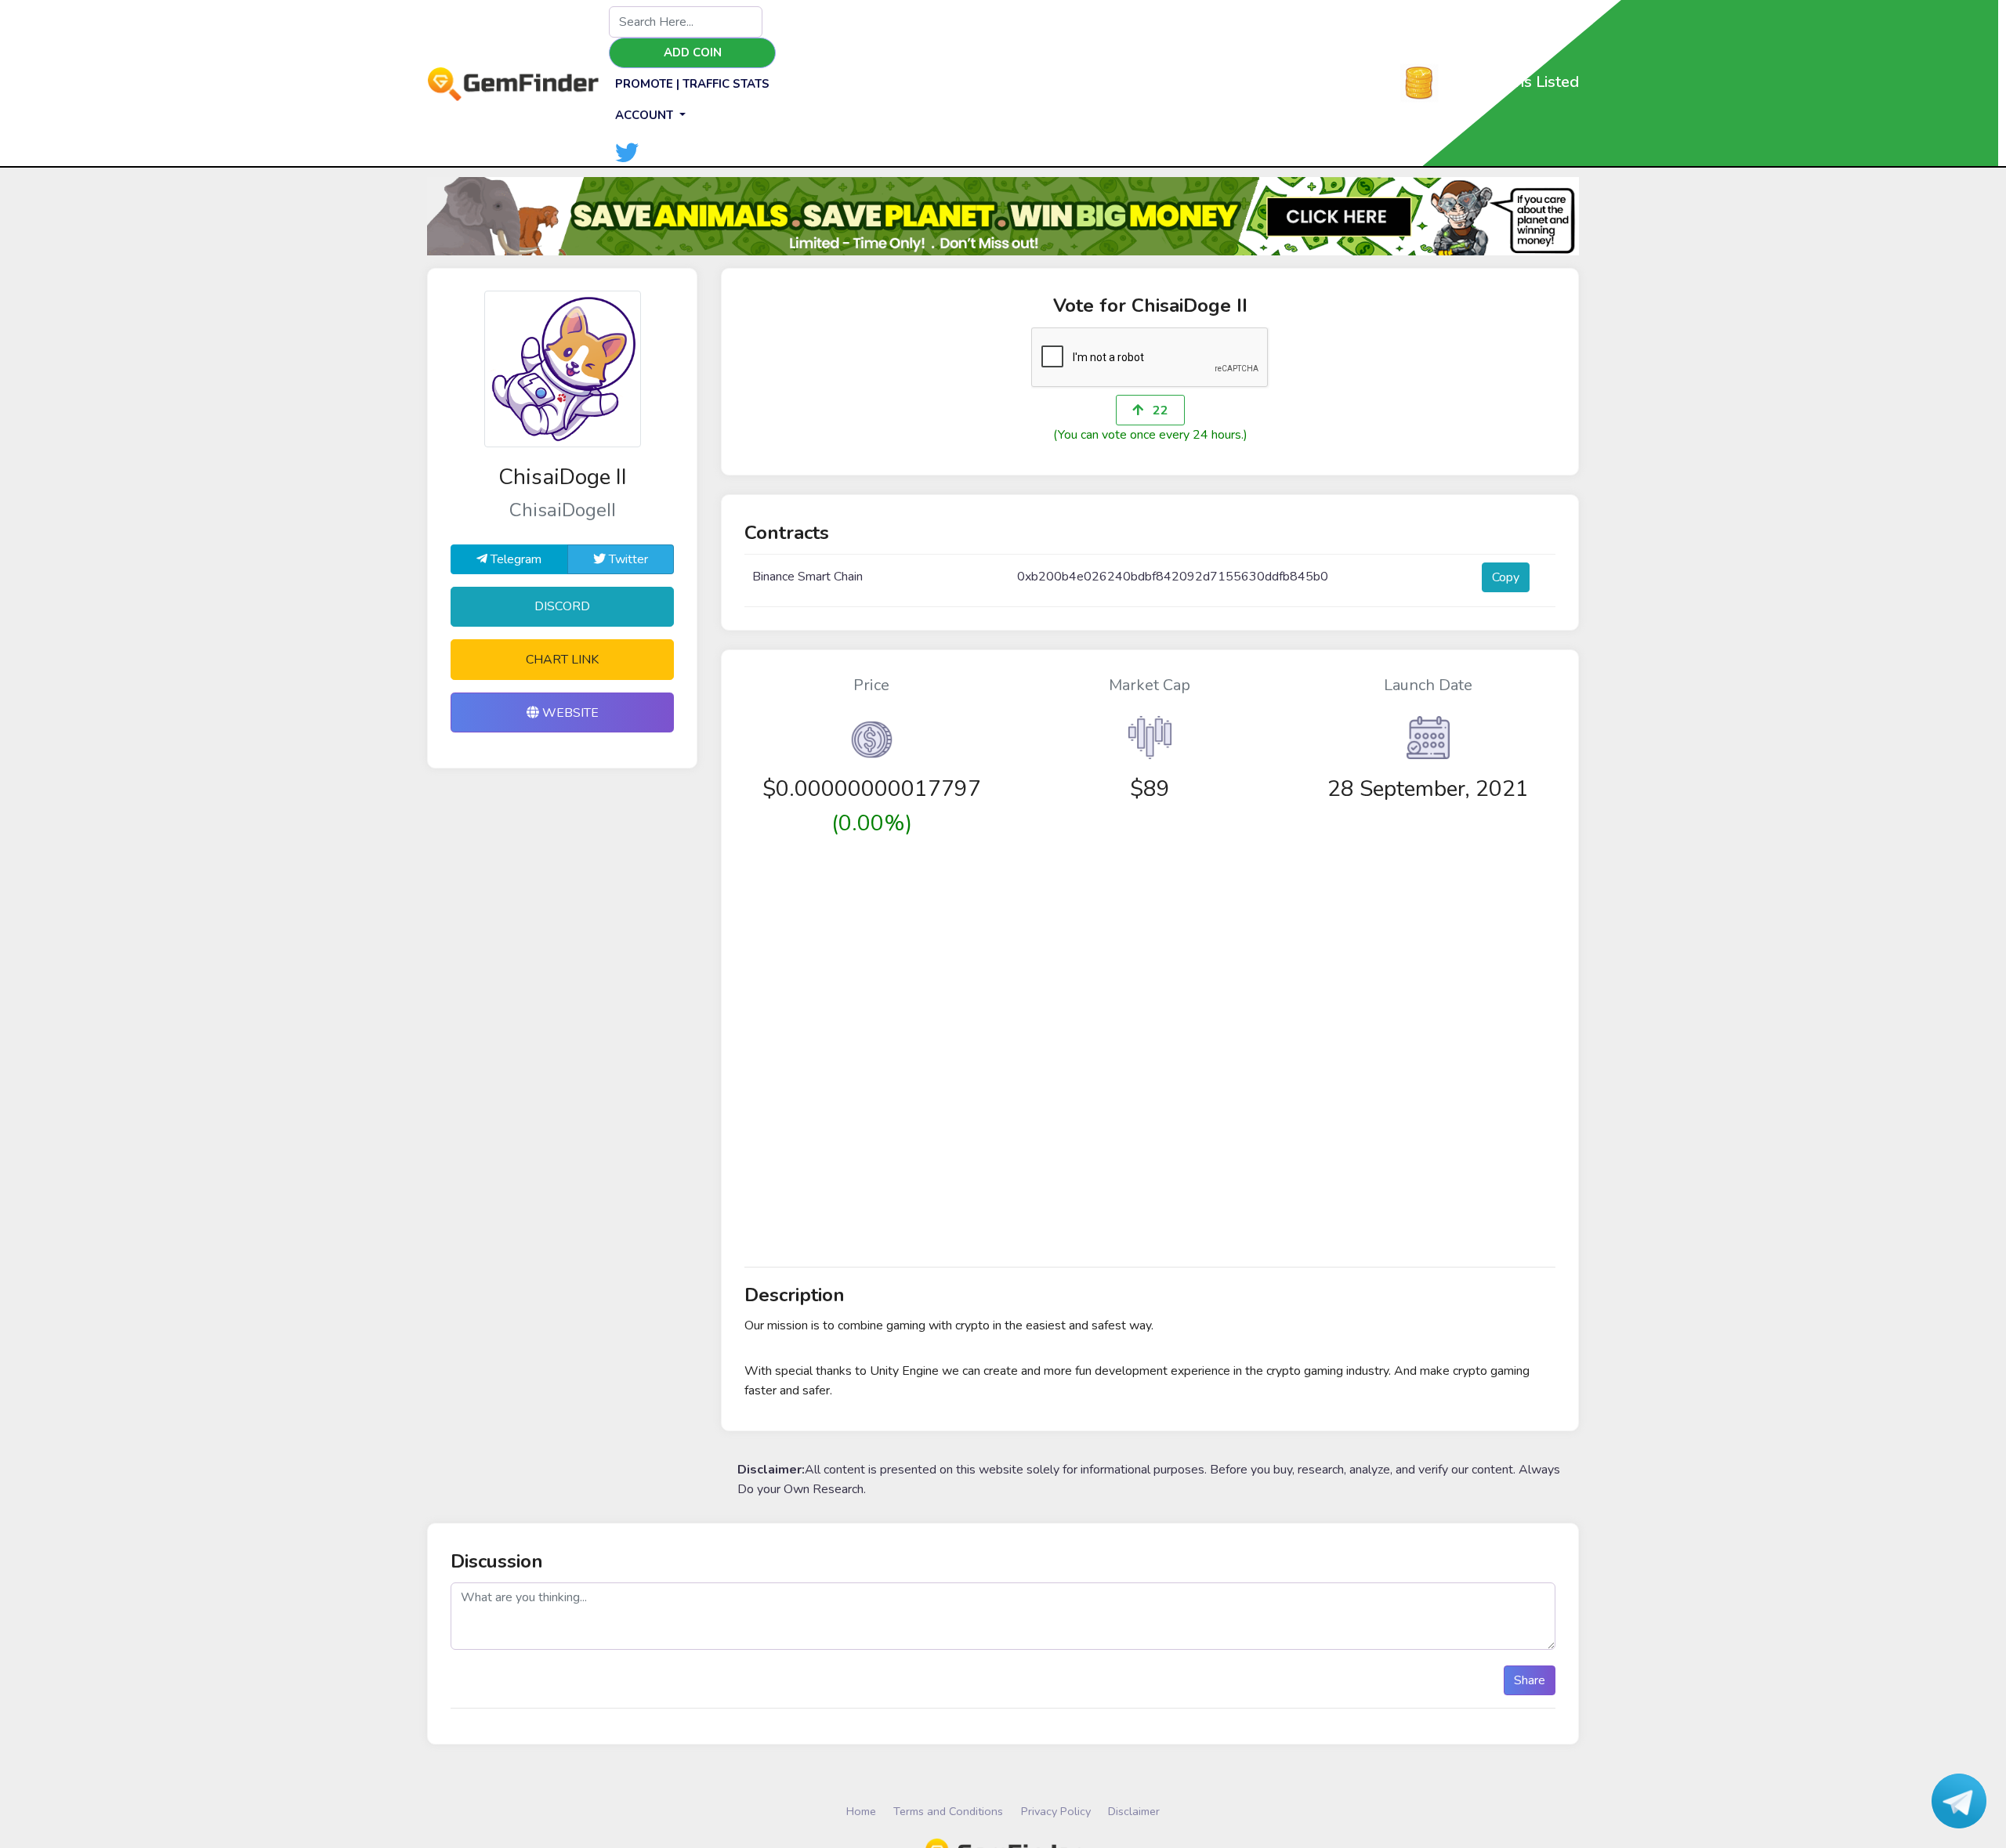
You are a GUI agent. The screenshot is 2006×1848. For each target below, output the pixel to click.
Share (1530, 1680)
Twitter (627, 559)
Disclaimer (1134, 1811)
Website (569, 713)
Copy (1506, 577)
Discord (562, 606)
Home (861, 1811)
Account (646, 115)
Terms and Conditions (948, 1811)
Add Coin (693, 52)
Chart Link (562, 660)
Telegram (514, 559)
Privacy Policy (1056, 1811)
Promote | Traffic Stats (692, 84)
